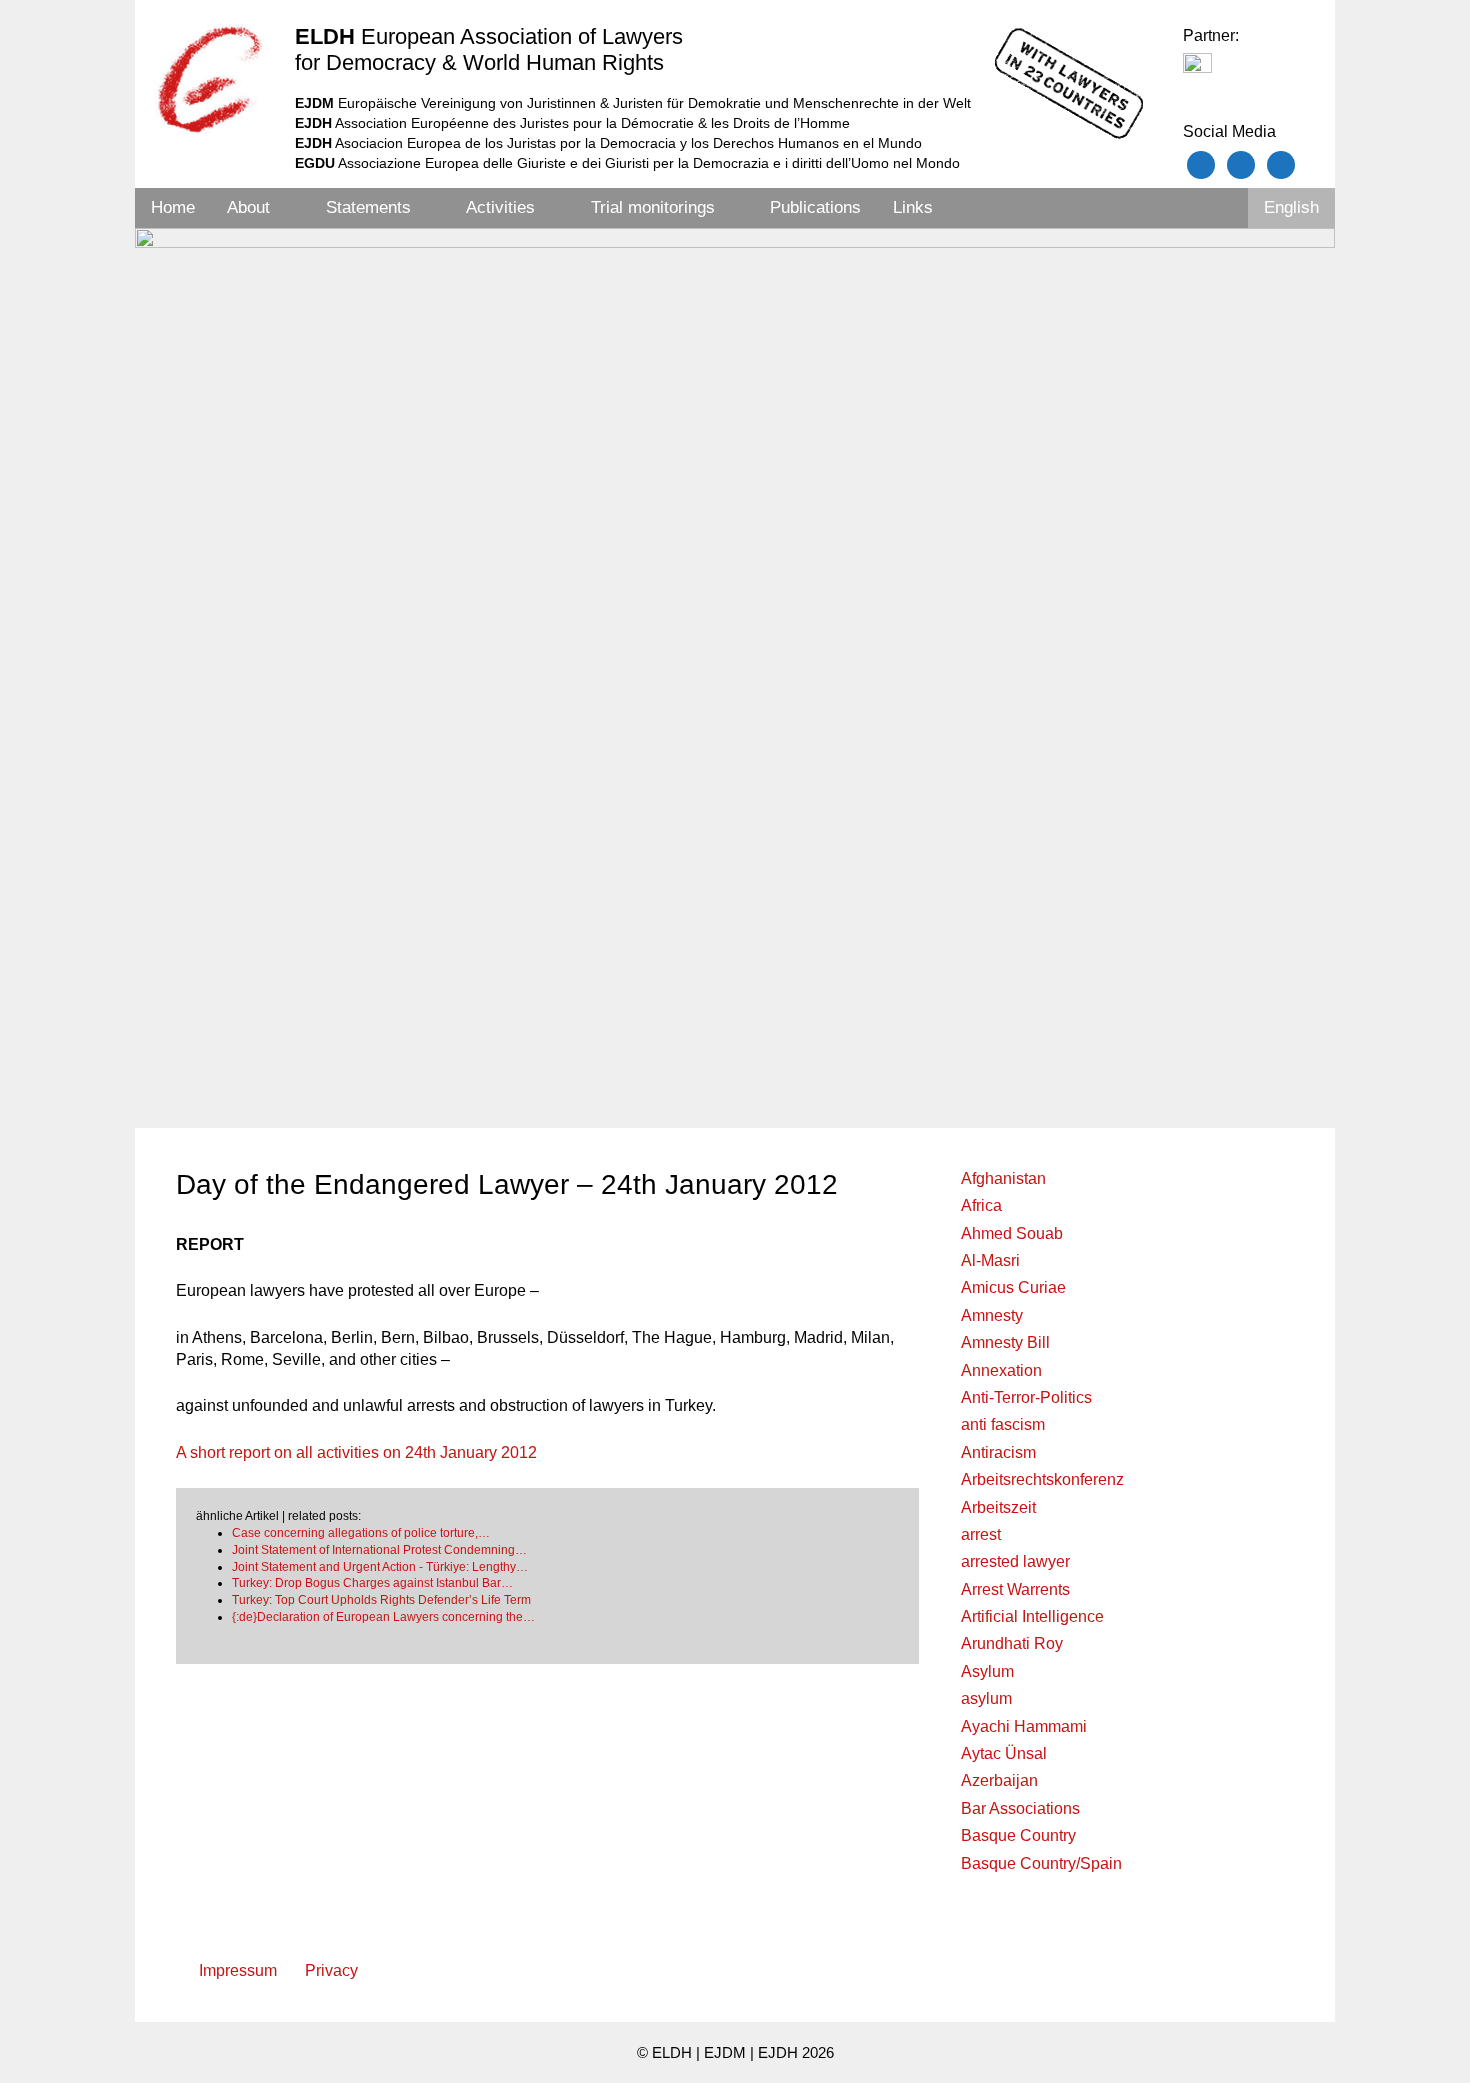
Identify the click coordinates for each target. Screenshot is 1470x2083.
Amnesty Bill (1005, 1342)
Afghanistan (1003, 1178)
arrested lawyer (1015, 1561)
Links (913, 207)
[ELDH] (210, 79)
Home (173, 207)
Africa (981, 1205)
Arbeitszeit (998, 1507)
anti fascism (1003, 1424)
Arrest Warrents (1015, 1589)
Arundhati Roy (1012, 1643)
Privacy (331, 1970)
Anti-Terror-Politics (1026, 1397)
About (248, 207)
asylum (986, 1698)
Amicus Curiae (1013, 1287)
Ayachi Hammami (1024, 1726)
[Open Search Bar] (1221, 208)
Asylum (987, 1671)
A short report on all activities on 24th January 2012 (356, 1452)
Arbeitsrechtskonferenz (1042, 1479)
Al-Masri (990, 1260)
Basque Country (1018, 1835)
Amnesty (992, 1315)
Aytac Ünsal (1004, 1753)
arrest (981, 1534)
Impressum (238, 1970)
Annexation (1001, 1370)
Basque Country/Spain (1041, 1863)
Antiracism (998, 1452)
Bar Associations (1020, 1808)
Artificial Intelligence (1032, 1616)
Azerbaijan (999, 1780)
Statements (368, 207)
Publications (815, 207)
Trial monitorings (653, 207)
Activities (500, 207)
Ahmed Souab (1012, 1233)
